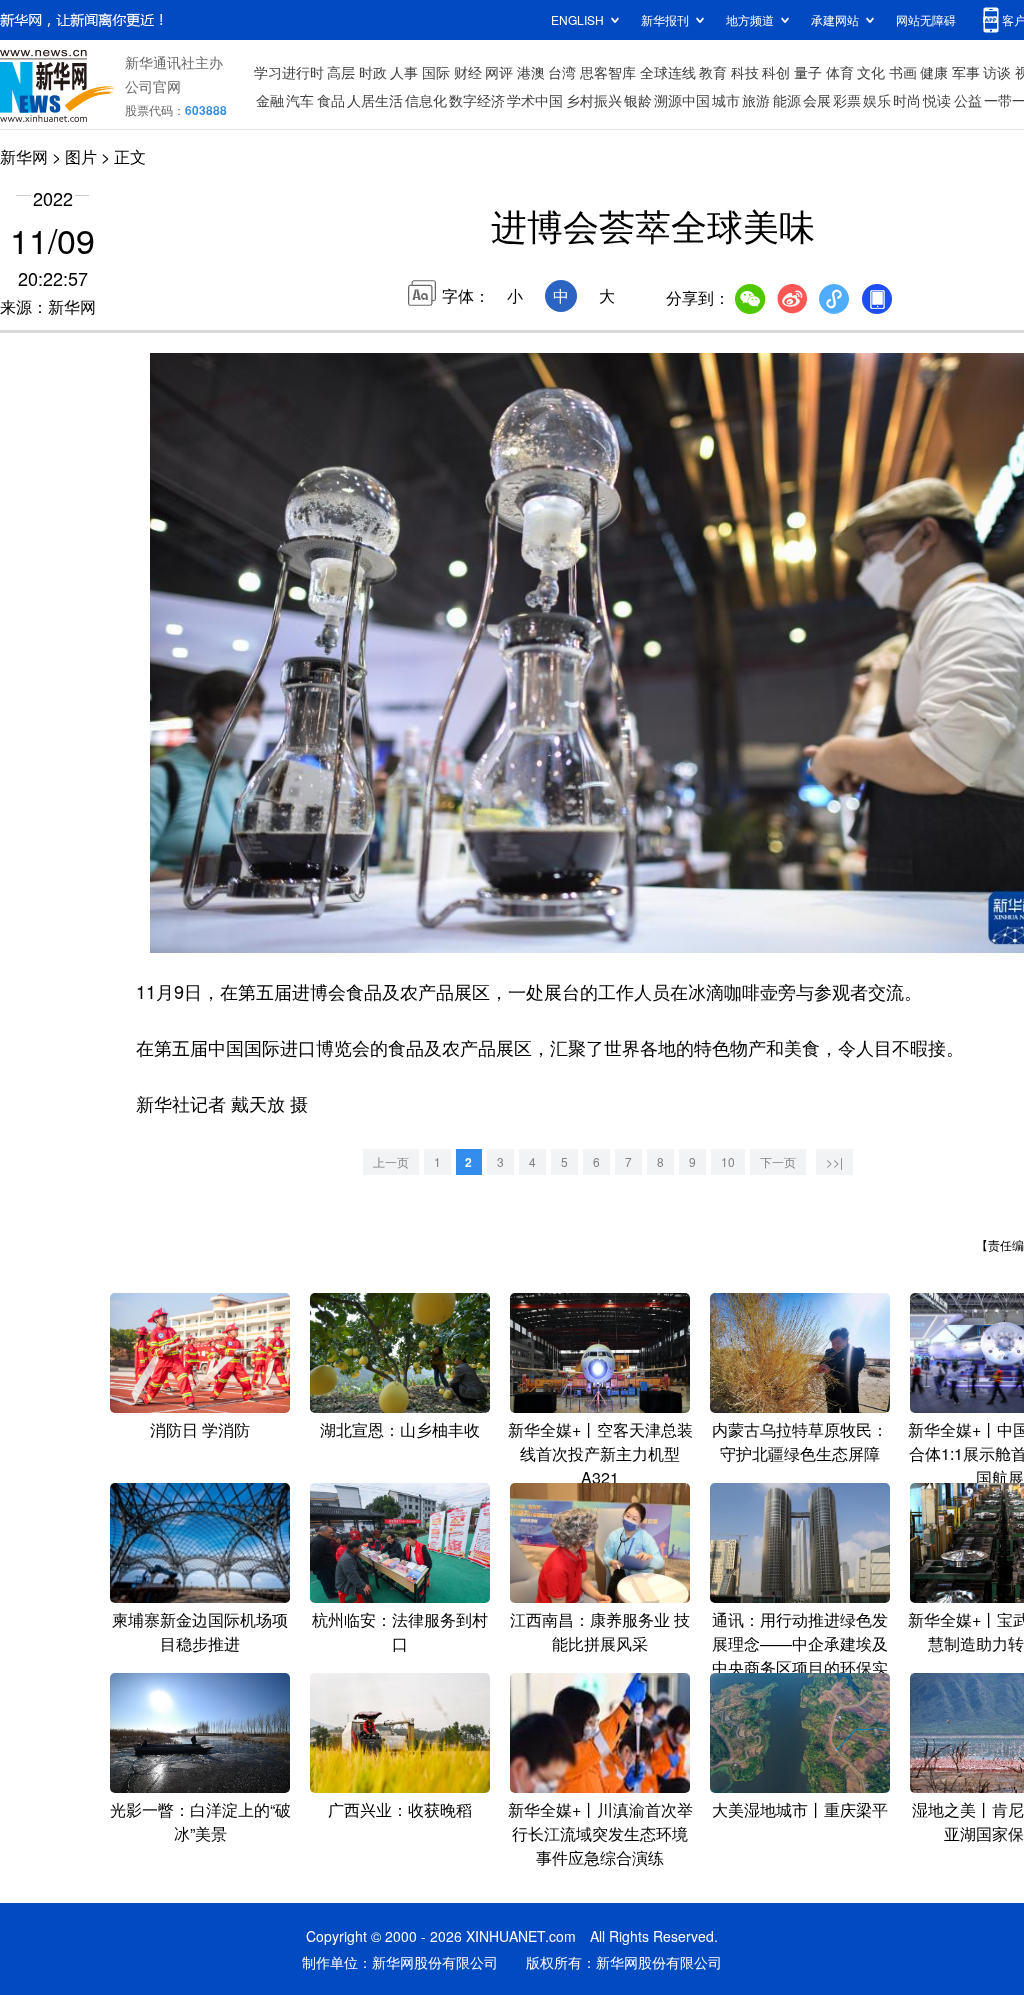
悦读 (937, 100)
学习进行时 (289, 72)
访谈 (997, 72)
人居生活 (375, 100)
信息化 (426, 100)
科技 (745, 72)
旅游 (756, 100)
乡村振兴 (594, 100)
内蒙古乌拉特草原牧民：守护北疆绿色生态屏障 (800, 1441)
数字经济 (477, 100)
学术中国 (535, 100)
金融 (270, 100)
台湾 (562, 72)
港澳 (531, 72)
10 (728, 1161)
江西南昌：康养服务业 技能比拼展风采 (600, 1631)
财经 (468, 72)
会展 (817, 100)
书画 (903, 72)
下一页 (778, 1161)
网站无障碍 (926, 19)
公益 (968, 100)
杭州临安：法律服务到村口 (400, 1631)
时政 (373, 72)
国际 (436, 72)
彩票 (847, 100)
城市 (726, 100)
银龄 (638, 100)
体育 (840, 72)
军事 (966, 72)
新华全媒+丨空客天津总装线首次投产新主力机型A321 (600, 1453)
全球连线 (668, 72)
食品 (331, 100)
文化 (871, 72)
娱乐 (877, 100)
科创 (776, 72)
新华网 (24, 156)
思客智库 (608, 72)
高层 (341, 72)
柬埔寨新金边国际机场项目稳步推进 (200, 1631)
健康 (934, 72)
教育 (713, 72)
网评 (499, 72)
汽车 (300, 100)
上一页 (391, 1161)
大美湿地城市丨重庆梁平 (800, 1809)
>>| (834, 1161)
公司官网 (153, 86)
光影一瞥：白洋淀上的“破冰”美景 (200, 1821)
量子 (808, 72)
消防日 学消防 (200, 1429)
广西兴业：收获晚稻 (400, 1809)
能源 (787, 100)
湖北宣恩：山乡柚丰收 (400, 1429)
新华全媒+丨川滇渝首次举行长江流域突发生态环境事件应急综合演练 (600, 1833)
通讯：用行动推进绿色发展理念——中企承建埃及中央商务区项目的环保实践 (800, 1655)
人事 (404, 72)
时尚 (907, 100)
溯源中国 (682, 100)
